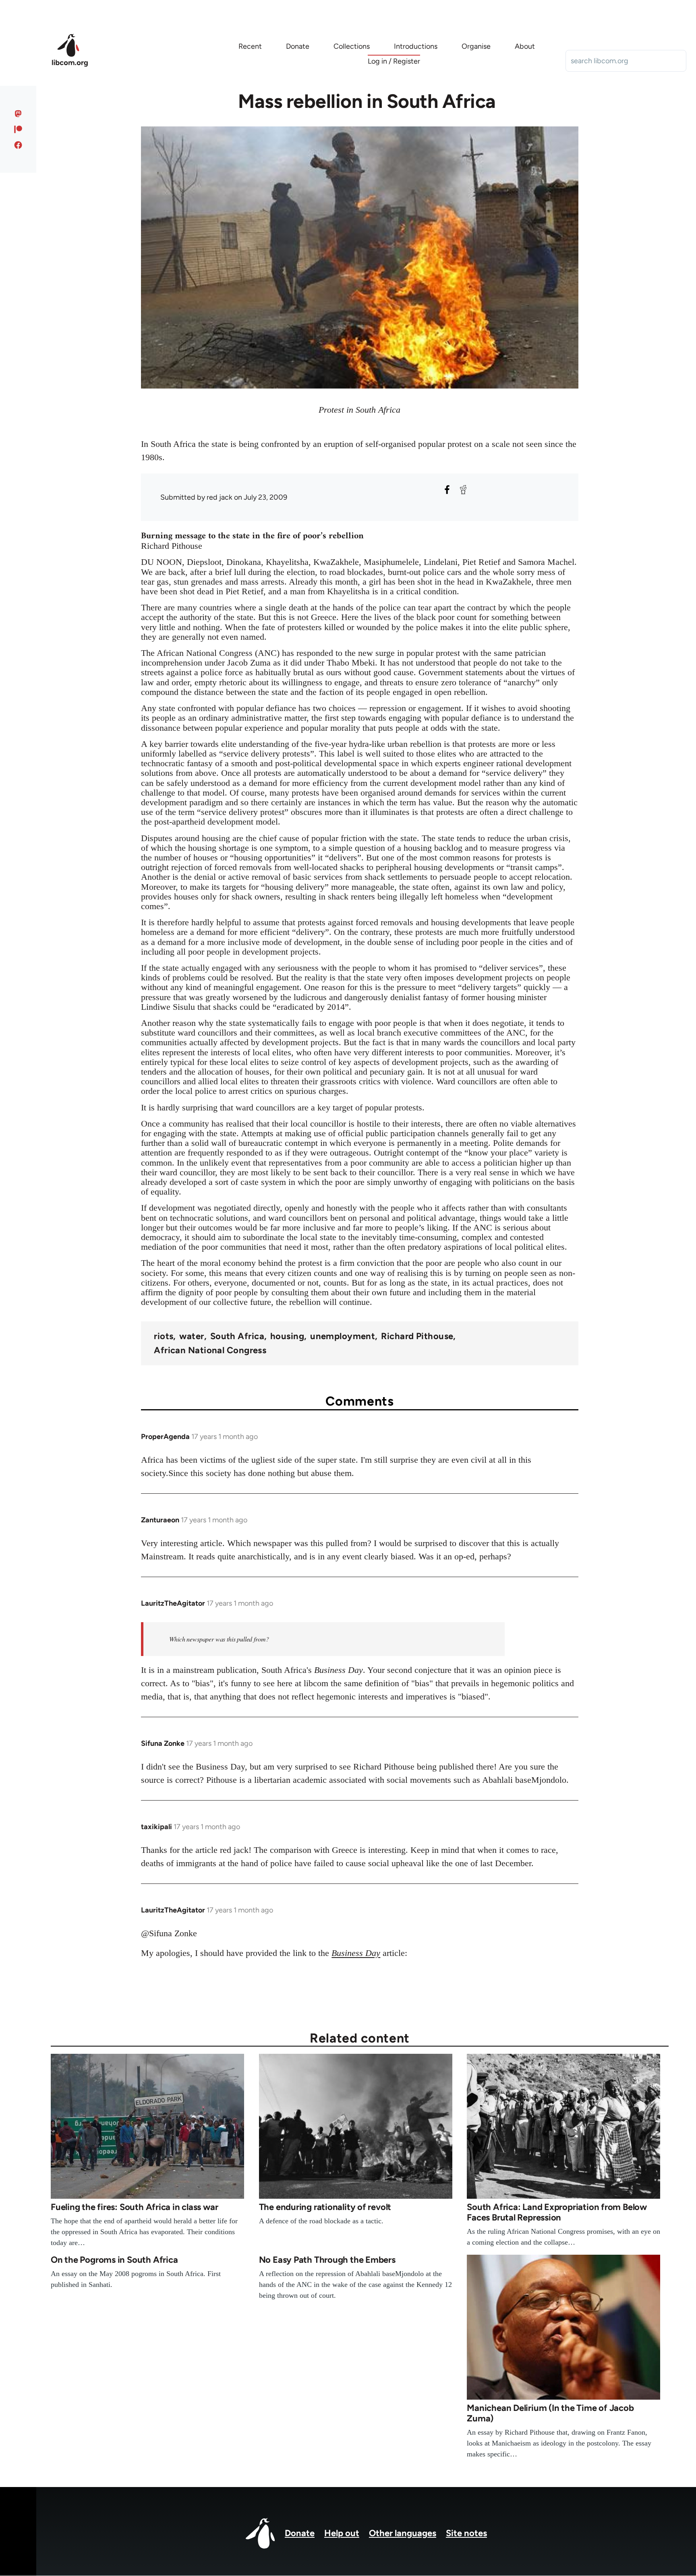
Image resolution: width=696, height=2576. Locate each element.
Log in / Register (394, 61)
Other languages (403, 2533)
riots (164, 1336)
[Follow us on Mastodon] (18, 114)
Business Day (356, 1953)
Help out (342, 2533)
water (192, 1336)
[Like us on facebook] (18, 145)
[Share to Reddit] (463, 490)
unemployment (343, 1336)
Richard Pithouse (417, 1336)
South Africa (237, 1336)
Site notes (466, 2533)
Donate (300, 2533)
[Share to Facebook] (447, 490)
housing (287, 1336)
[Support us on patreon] (18, 129)
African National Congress (210, 1350)
